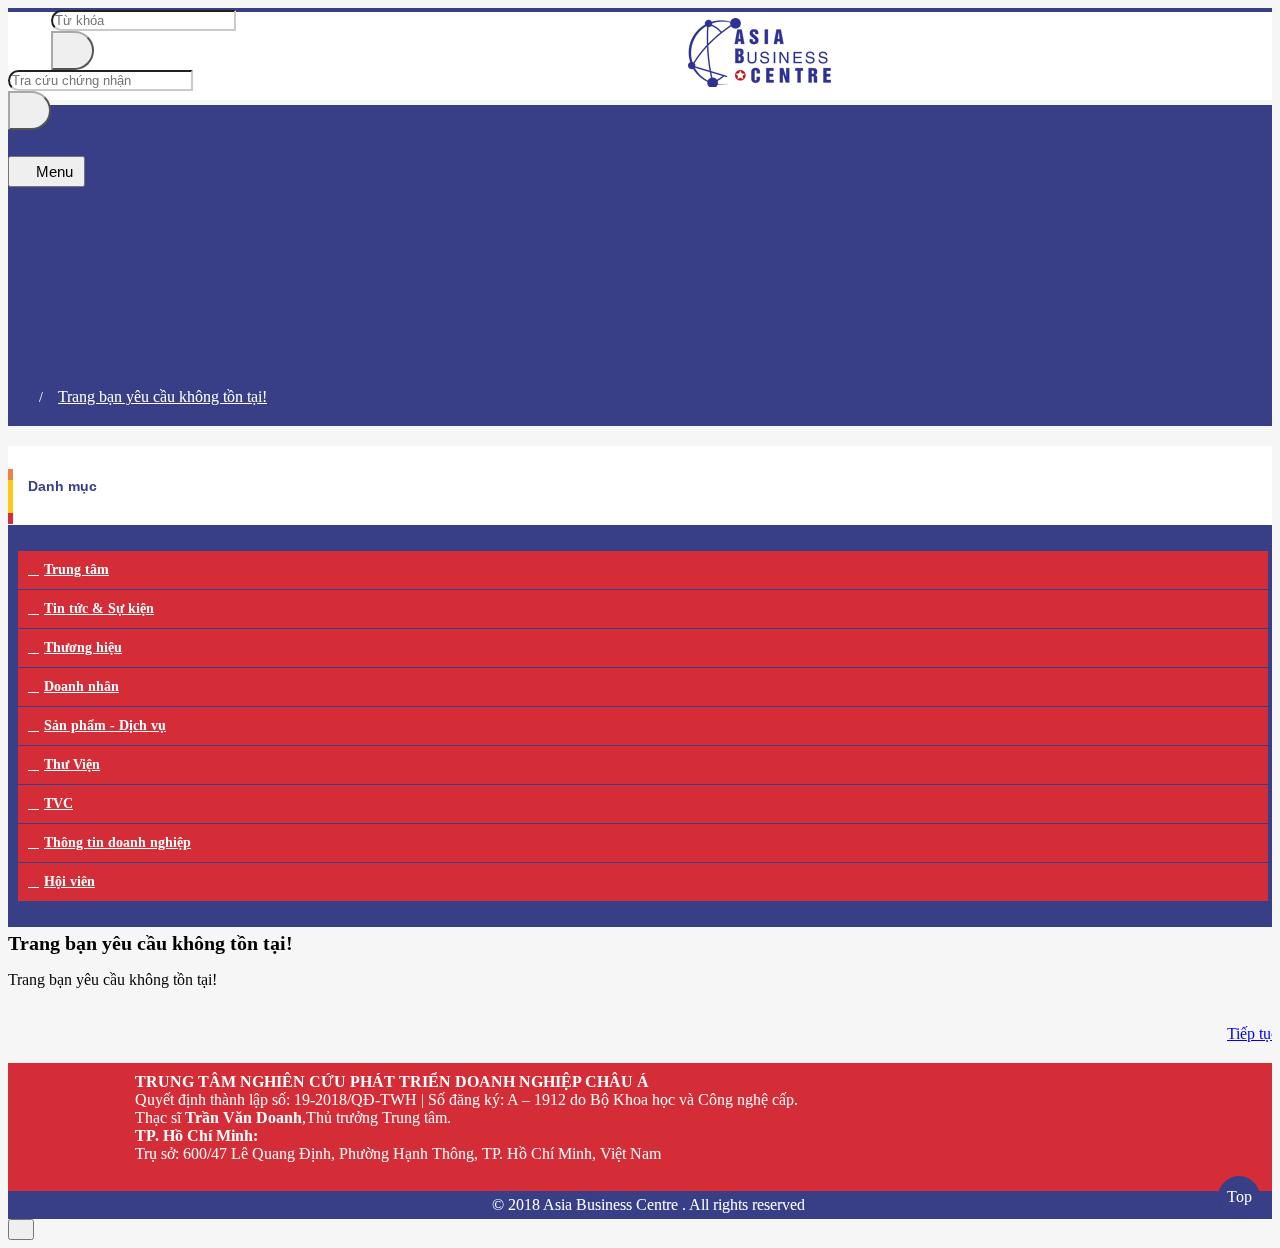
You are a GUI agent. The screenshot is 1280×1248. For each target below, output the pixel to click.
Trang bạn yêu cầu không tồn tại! (162, 396)
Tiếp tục (1252, 1033)
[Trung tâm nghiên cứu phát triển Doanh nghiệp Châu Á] (760, 81)
